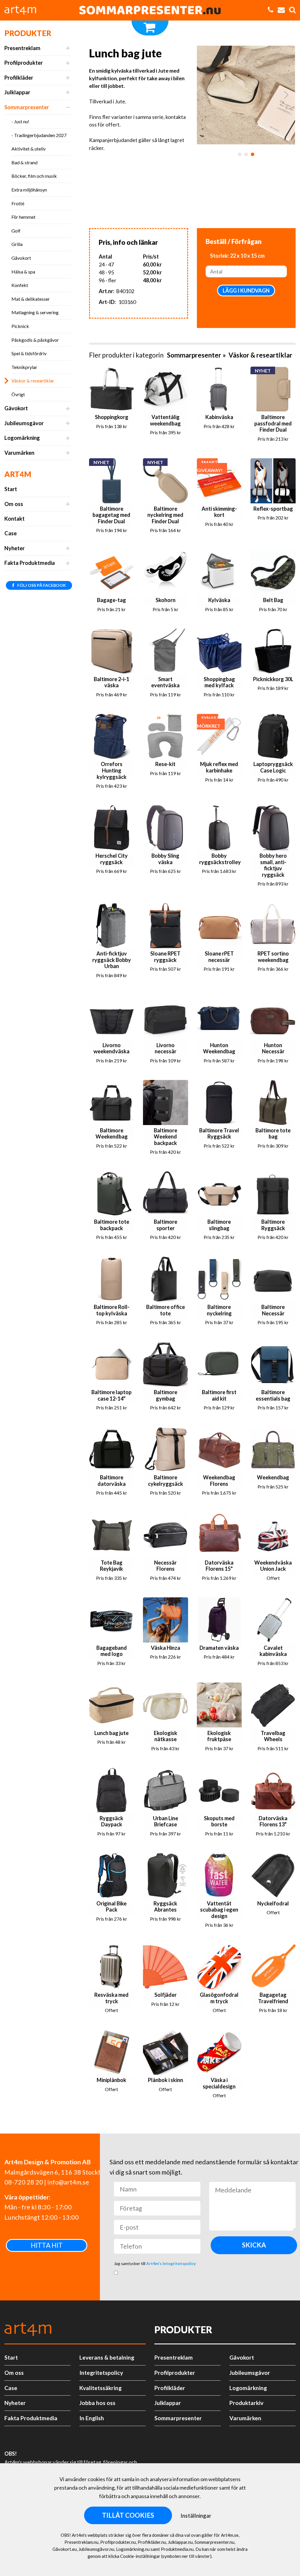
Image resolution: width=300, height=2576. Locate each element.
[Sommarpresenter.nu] (150, 10)
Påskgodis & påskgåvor (35, 340)
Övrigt (18, 394)
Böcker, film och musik (34, 176)
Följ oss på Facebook (41, 585)
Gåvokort (21, 258)
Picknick (20, 326)
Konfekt (20, 285)
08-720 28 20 (24, 2182)
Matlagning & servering (35, 312)
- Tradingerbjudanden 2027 (39, 135)
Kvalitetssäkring (100, 2388)
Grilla (17, 244)
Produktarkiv (246, 2403)
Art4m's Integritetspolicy (171, 2263)
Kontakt (15, 519)
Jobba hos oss (97, 2403)
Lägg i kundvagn (246, 290)
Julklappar (17, 92)
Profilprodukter (24, 63)
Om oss (14, 504)
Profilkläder (19, 78)
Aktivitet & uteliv (29, 149)
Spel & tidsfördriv (29, 353)
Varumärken (19, 453)
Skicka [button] (254, 2245)
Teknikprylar (24, 367)
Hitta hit (47, 2245)
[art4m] (23, 10)
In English (92, 2418)
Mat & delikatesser (31, 299)
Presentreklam (22, 48)
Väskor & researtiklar (33, 381)
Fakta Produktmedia (30, 563)
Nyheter (15, 548)
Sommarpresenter (27, 107)
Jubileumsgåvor (24, 423)
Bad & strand (24, 162)
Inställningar (196, 2516)
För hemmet (23, 217)
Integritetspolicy (101, 2373)
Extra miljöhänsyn (29, 190)
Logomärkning (22, 438)
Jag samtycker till (155, 2263)
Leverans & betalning (107, 2357)
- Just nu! (20, 121)
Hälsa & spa (23, 272)
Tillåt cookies (128, 2515)
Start (11, 489)
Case (11, 533)
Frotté (18, 203)
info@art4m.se (68, 2182)
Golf (16, 231)
